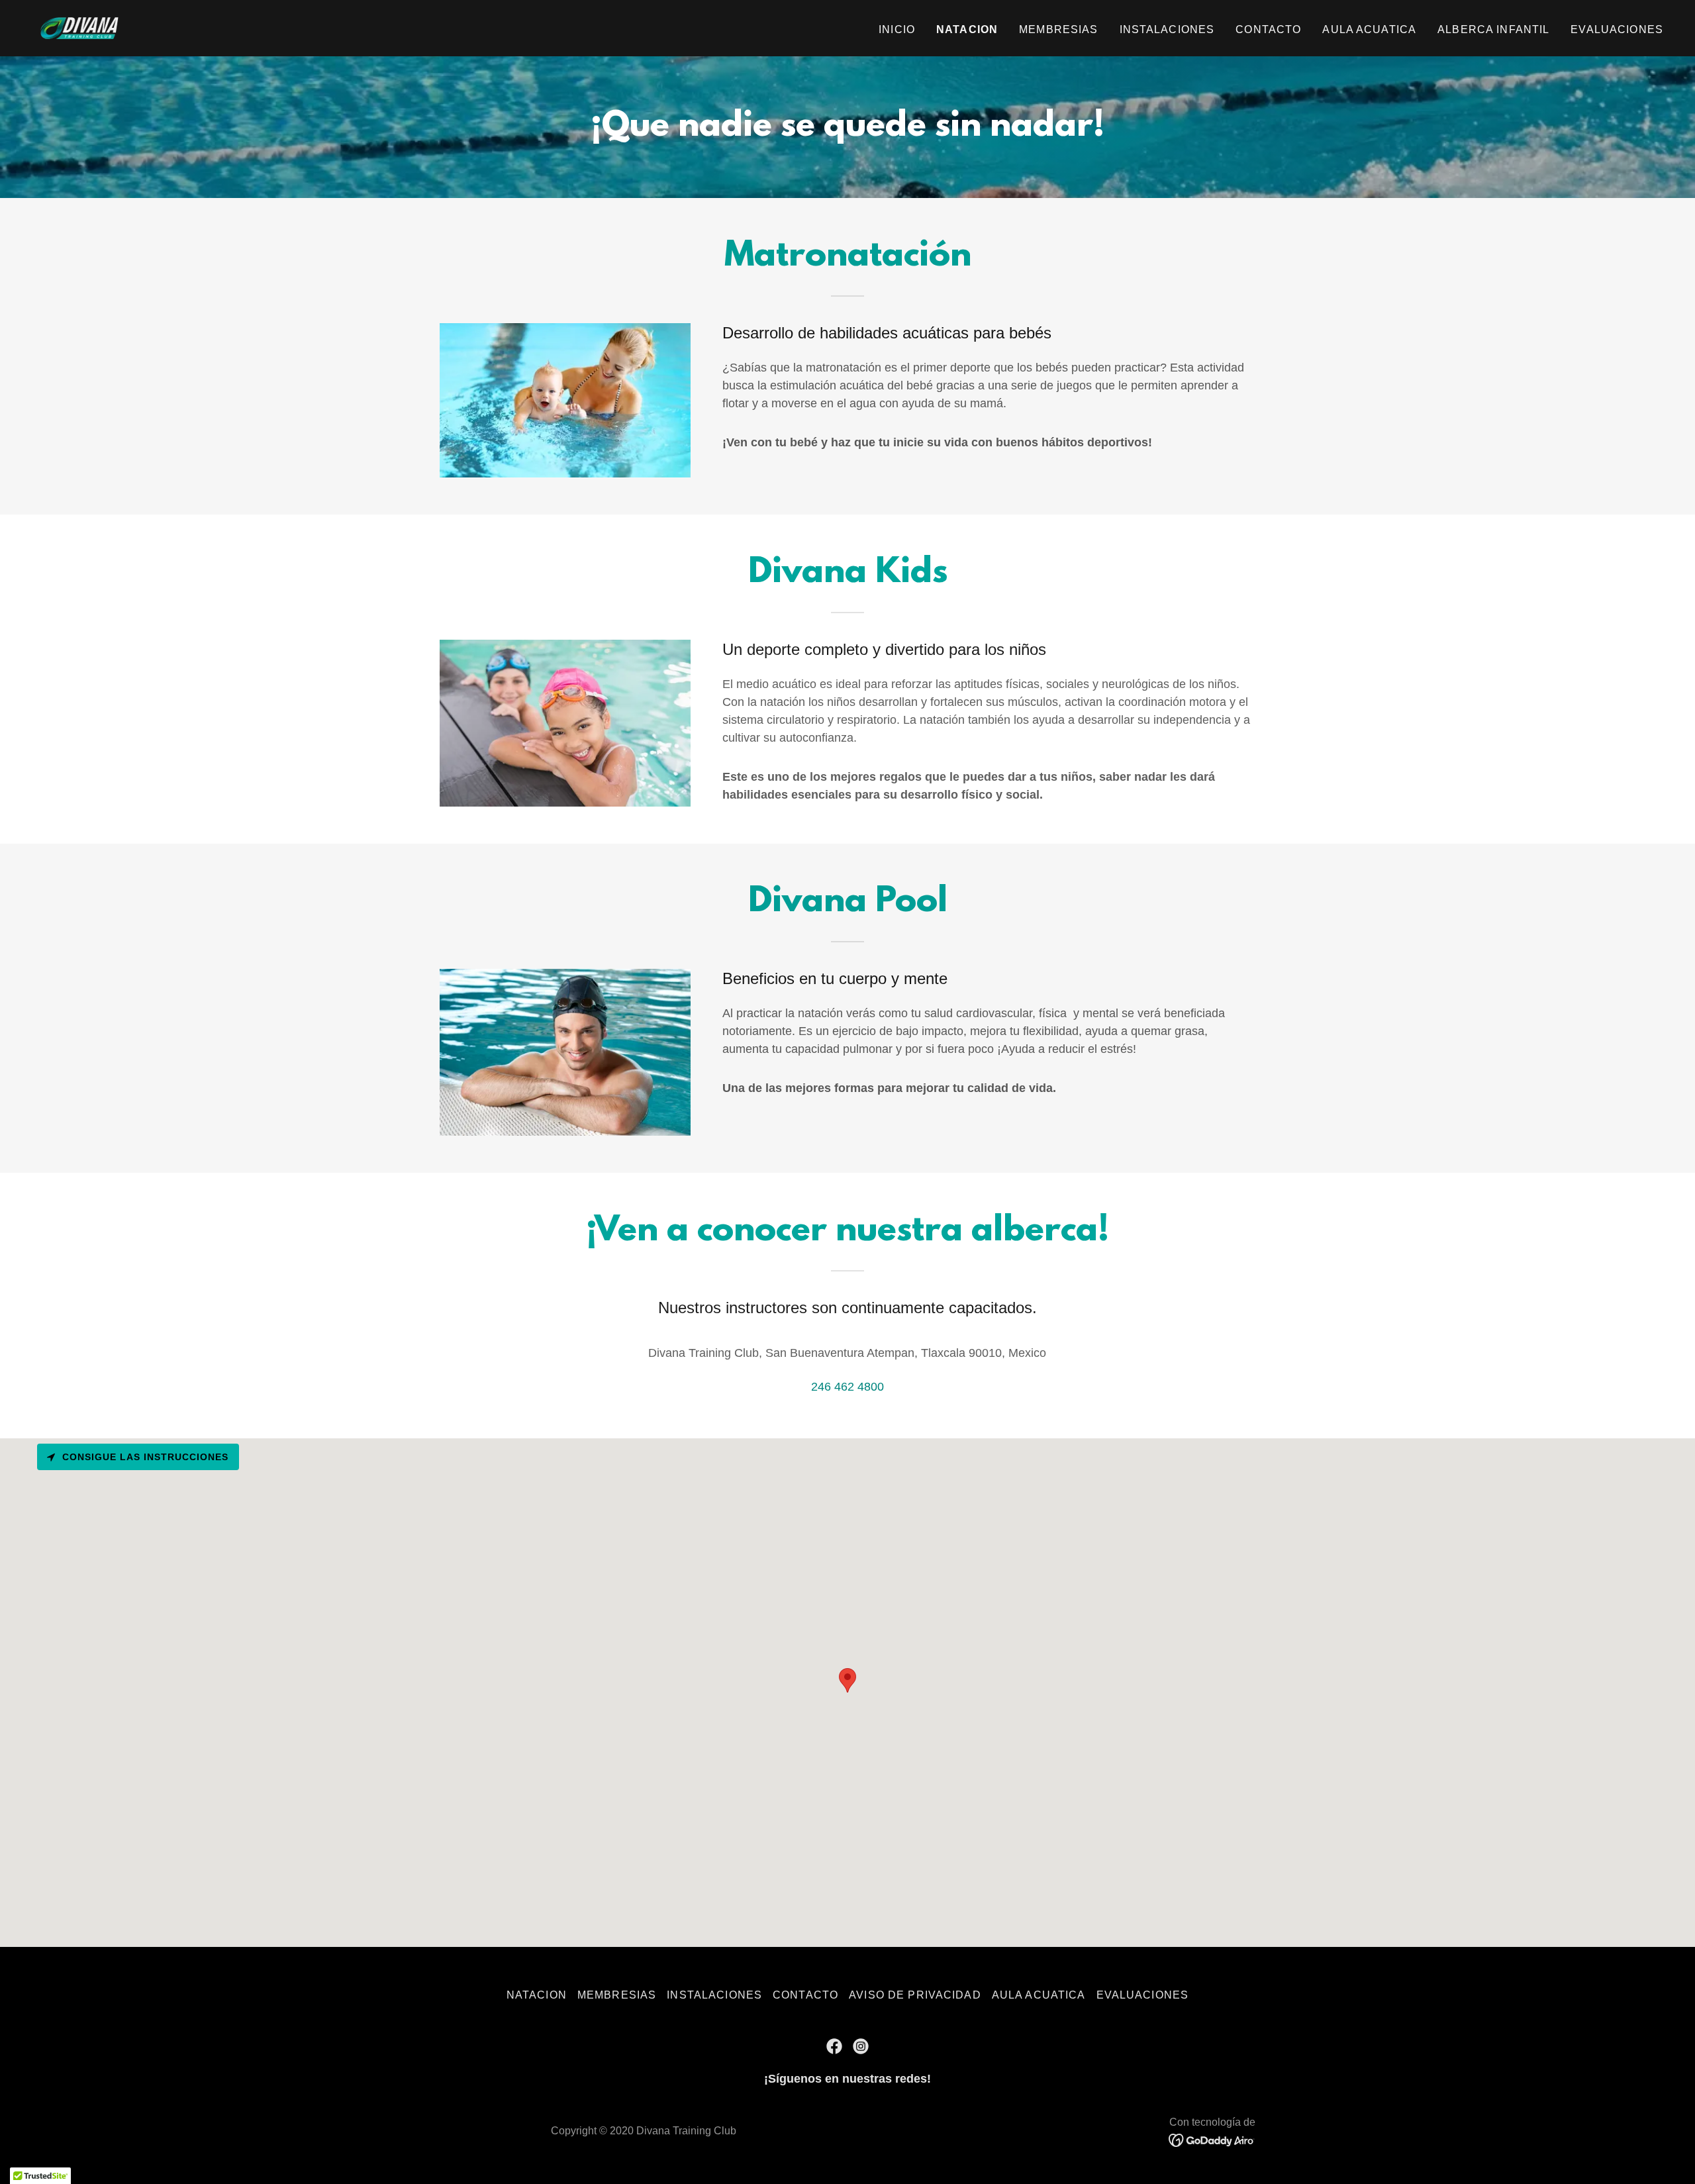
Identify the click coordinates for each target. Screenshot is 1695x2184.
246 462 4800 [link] (847, 1387)
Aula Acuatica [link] (1369, 29)
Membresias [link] (1058, 29)
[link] (81, 27)
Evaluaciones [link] (1617, 29)
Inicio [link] (897, 29)
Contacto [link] (1268, 29)
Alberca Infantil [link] (1493, 29)
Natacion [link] (967, 29)
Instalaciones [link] (1167, 29)
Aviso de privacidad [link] (915, 1995)
